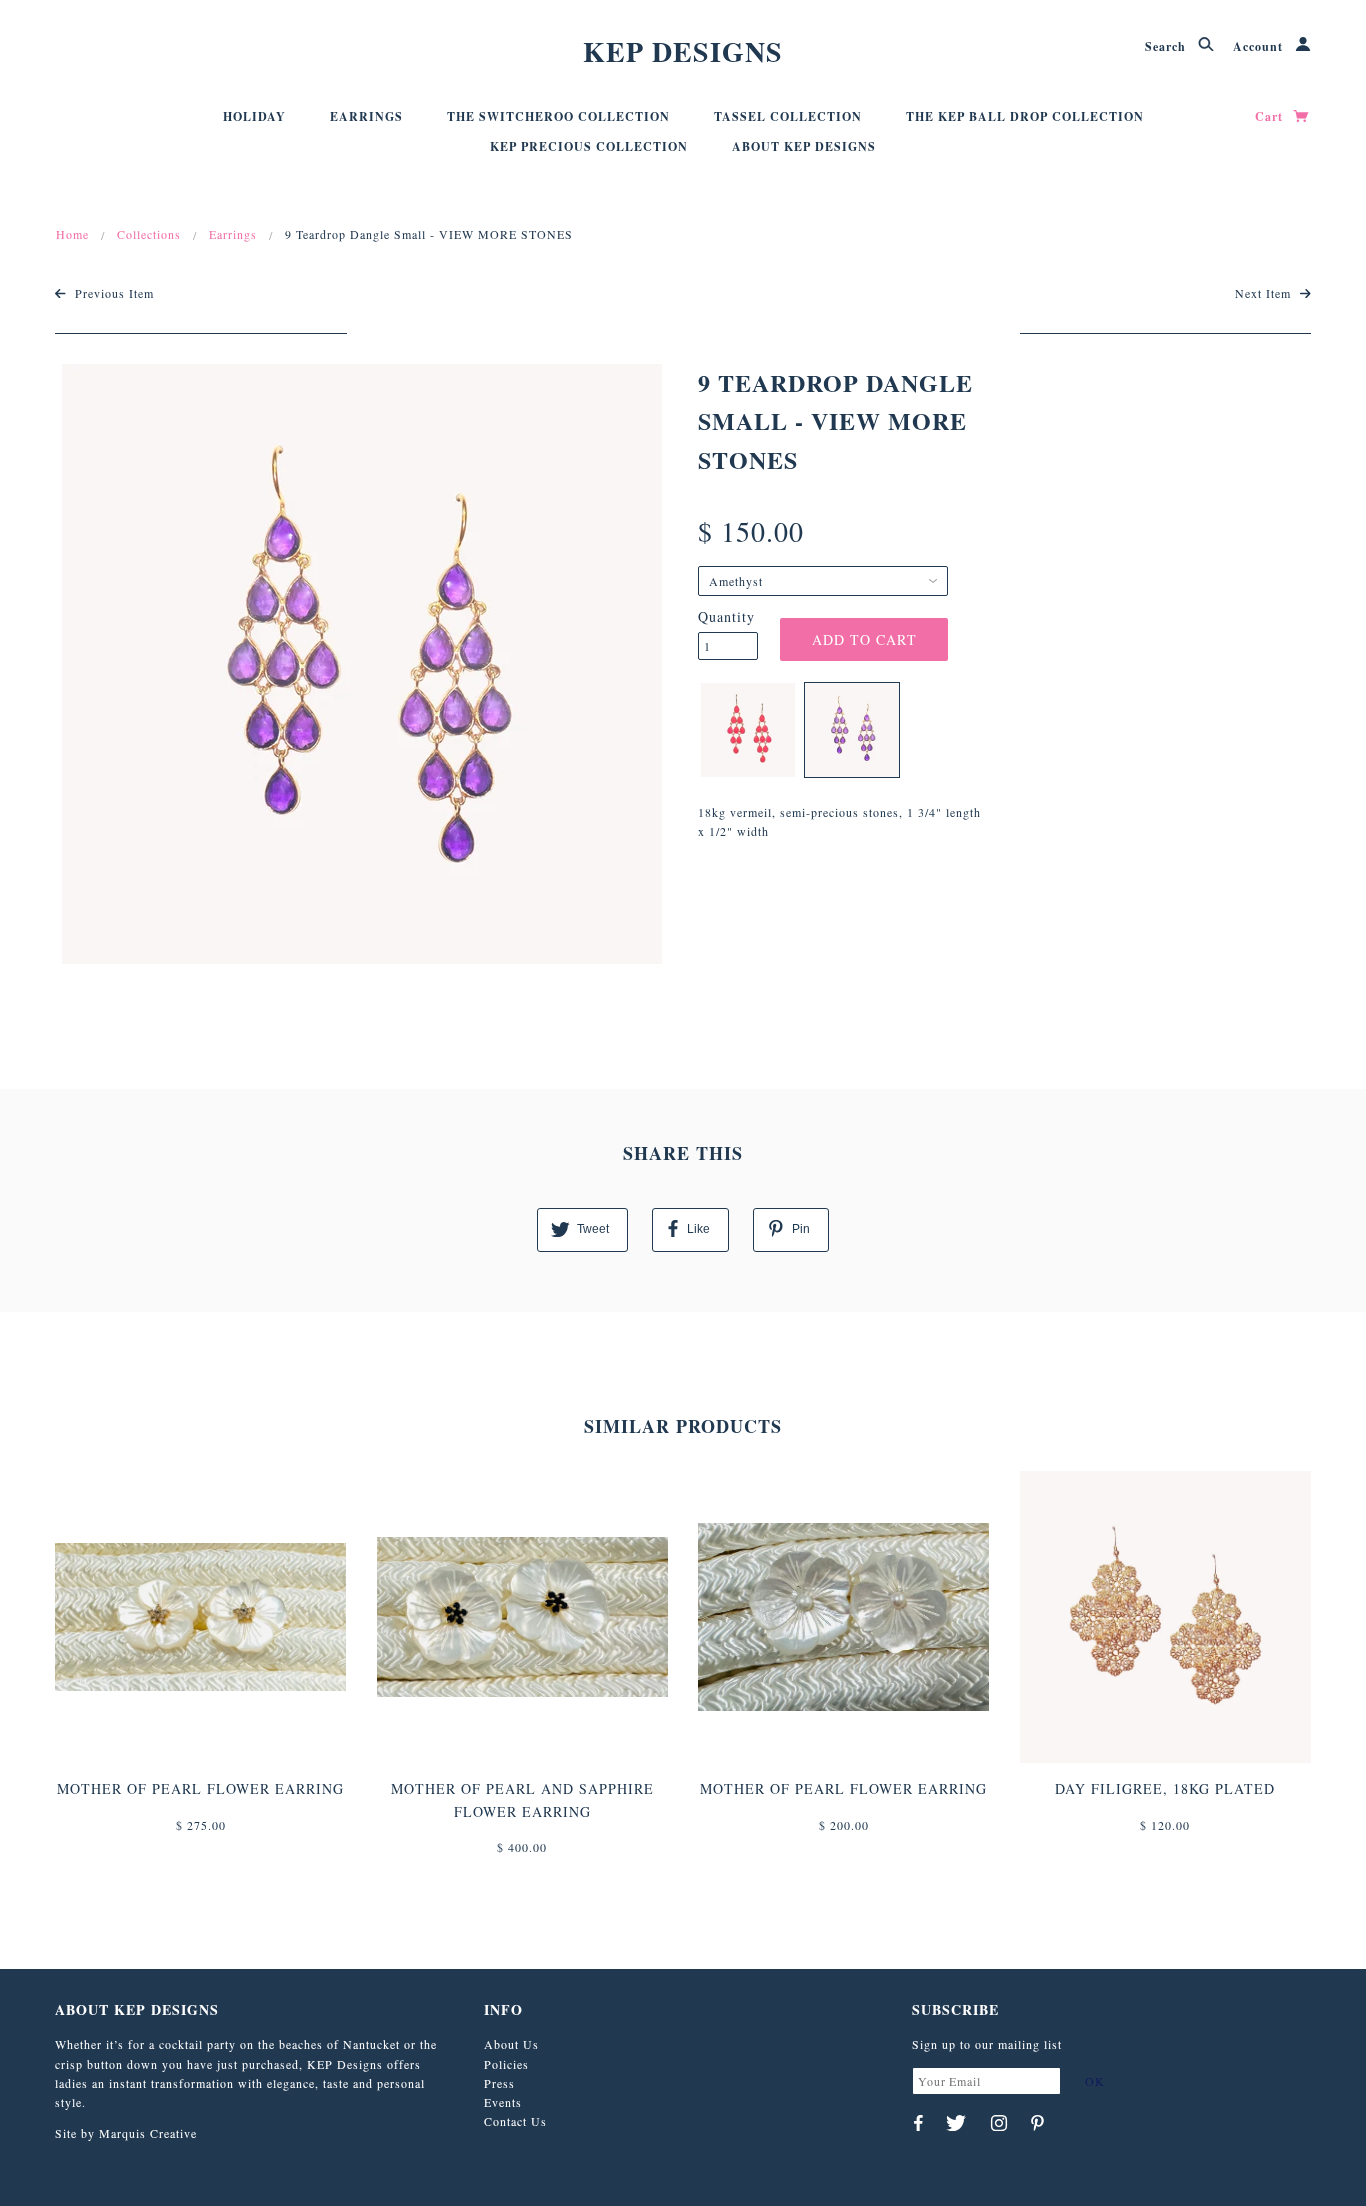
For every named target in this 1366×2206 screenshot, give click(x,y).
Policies (506, 2064)
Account (1260, 46)
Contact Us (515, 2121)
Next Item (1265, 293)
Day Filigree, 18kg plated (1165, 1788)
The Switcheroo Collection (558, 116)
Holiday (254, 116)
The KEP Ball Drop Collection (1025, 116)
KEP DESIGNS (683, 51)
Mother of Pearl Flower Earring (200, 1788)
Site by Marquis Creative (126, 2133)
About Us (511, 2044)
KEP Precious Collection (589, 146)
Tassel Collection (788, 116)
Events (503, 2102)
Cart (1271, 116)
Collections (149, 234)
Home (72, 234)
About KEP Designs (804, 146)
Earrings (366, 116)
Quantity (726, 616)
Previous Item (112, 293)
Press (499, 2083)
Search (1167, 46)
